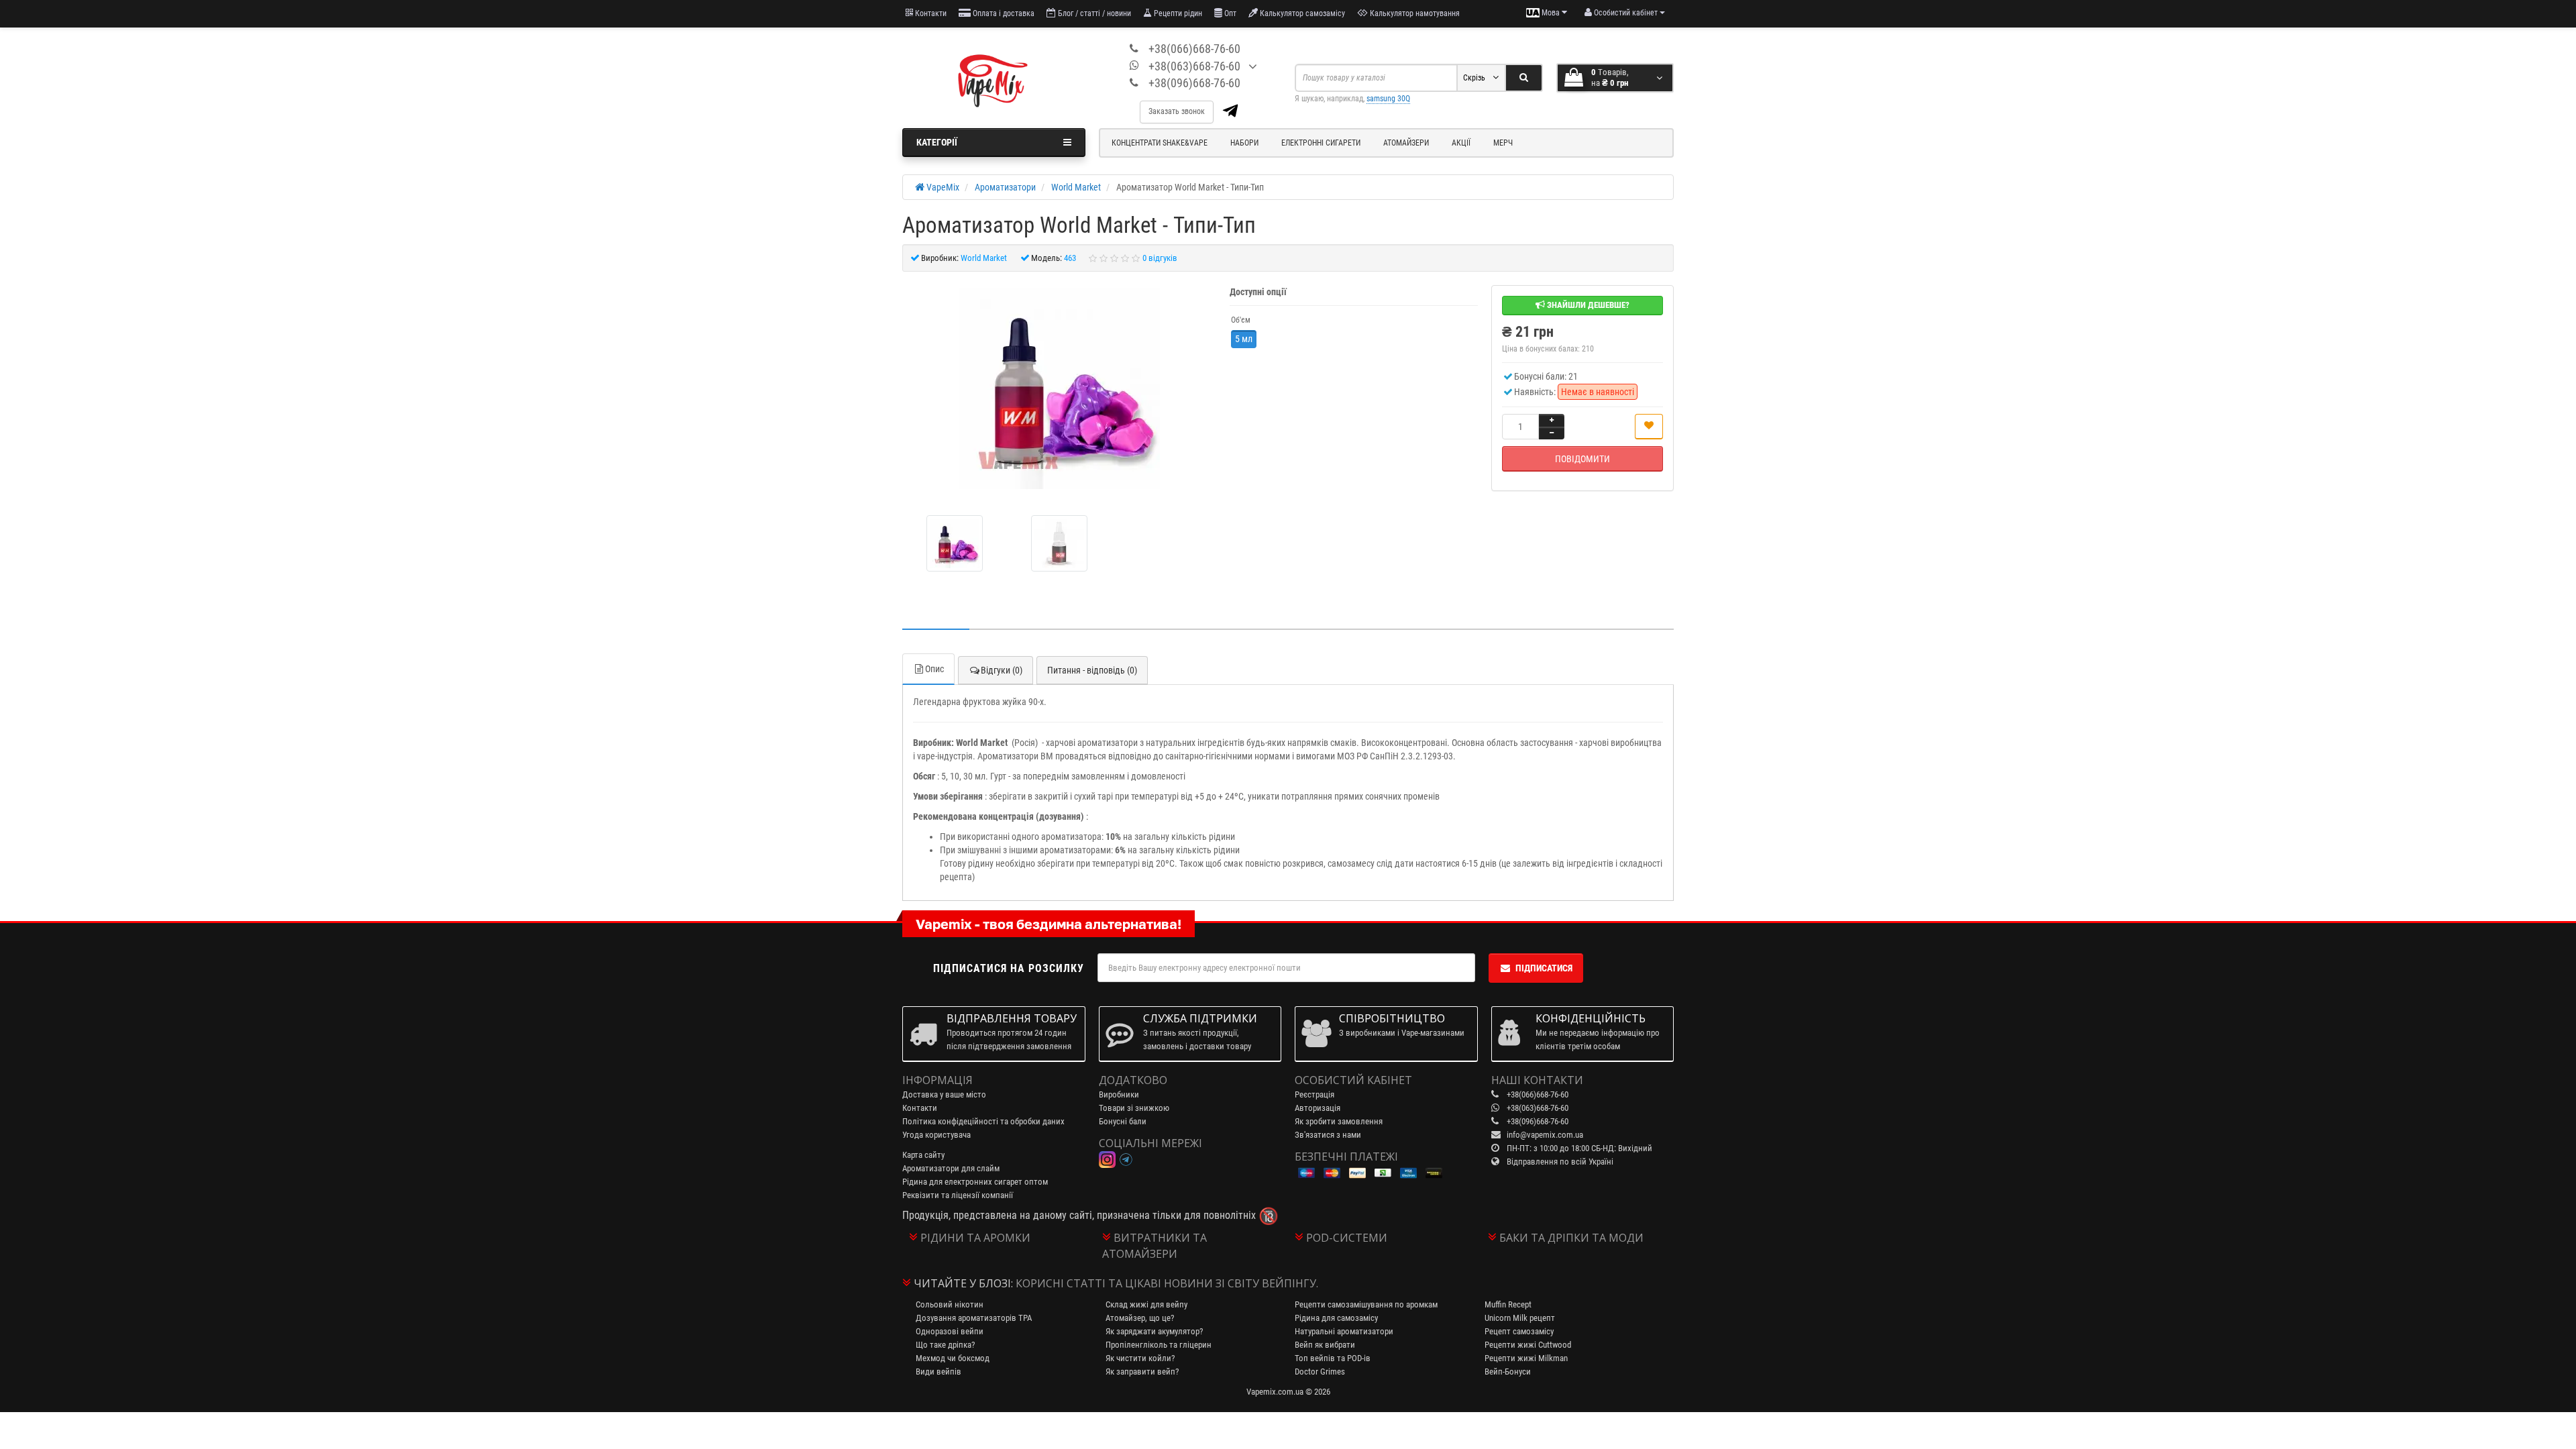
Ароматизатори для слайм (951, 1168)
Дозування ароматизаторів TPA (974, 1318)
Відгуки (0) (1002, 670)
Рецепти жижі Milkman (1526, 1358)
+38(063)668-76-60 (1194, 66)
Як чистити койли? (1140, 1358)
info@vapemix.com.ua (1545, 1135)
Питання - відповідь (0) (1092, 670)
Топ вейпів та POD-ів (1333, 1358)
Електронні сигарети (1321, 143)
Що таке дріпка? (945, 1345)
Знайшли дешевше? (1587, 305)
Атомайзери (1406, 143)
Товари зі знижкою (1134, 1108)
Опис (934, 669)
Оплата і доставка (1003, 13)
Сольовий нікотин (950, 1304)
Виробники (1119, 1094)
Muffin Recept (1508, 1304)
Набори (1244, 143)
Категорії (937, 142)
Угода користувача (936, 1135)
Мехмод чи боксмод (953, 1358)
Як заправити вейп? (1142, 1372)
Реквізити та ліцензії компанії (958, 1195)
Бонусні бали (1123, 1121)
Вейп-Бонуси (1508, 1372)
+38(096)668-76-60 (1194, 83)
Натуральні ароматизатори (1344, 1331)
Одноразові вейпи (950, 1331)
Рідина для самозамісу (1336, 1318)
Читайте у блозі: (963, 1283)
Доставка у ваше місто (944, 1094)
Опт (1229, 13)
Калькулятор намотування (1414, 13)
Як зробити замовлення (1339, 1121)
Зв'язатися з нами (1328, 1135)
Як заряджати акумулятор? (1154, 1331)
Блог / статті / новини (1093, 13)
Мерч (1503, 143)
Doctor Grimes (1320, 1372)
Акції (1461, 143)
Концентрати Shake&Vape (1160, 143)
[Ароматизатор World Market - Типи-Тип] (1059, 388)
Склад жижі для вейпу (1146, 1304)
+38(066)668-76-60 (1194, 49)
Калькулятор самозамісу (1301, 13)
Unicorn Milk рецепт (1520, 1318)
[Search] (1524, 78)
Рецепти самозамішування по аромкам (1366, 1304)
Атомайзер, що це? (1140, 1318)
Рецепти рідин (1177, 13)
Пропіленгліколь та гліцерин (1159, 1345)
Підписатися (1544, 968)
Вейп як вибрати (1325, 1345)
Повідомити (1582, 459)
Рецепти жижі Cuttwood (1528, 1345)
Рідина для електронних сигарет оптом (975, 1182)
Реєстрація (1314, 1094)
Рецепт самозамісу (1519, 1331)
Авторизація (1318, 1108)
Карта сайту (923, 1155)
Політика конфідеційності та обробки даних (983, 1121)
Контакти (930, 13)
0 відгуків (1160, 258)
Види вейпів (938, 1372)
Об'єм (1241, 320)
